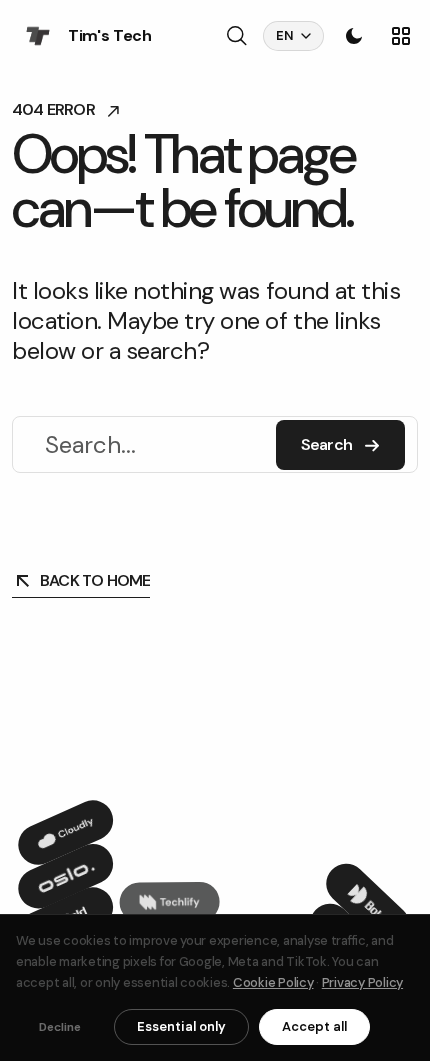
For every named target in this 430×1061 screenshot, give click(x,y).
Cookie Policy (273, 982)
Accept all (314, 1026)
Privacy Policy (362, 982)
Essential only (181, 1026)
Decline (60, 1027)
